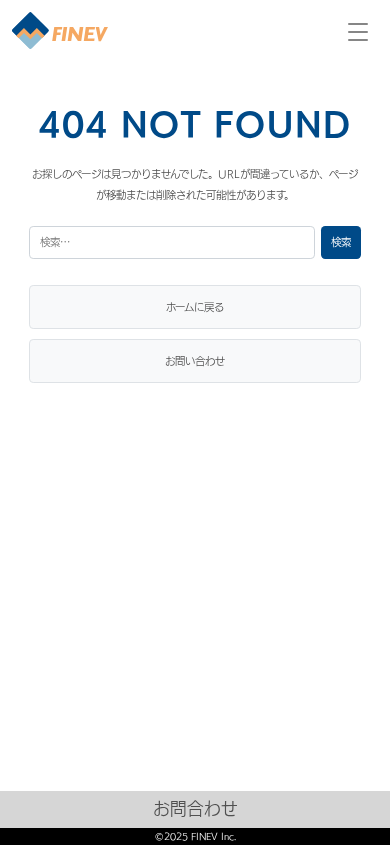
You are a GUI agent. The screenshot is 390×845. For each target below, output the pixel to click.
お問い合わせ (195, 361)
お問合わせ (195, 808)
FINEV (60, 31)
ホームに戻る (195, 307)
